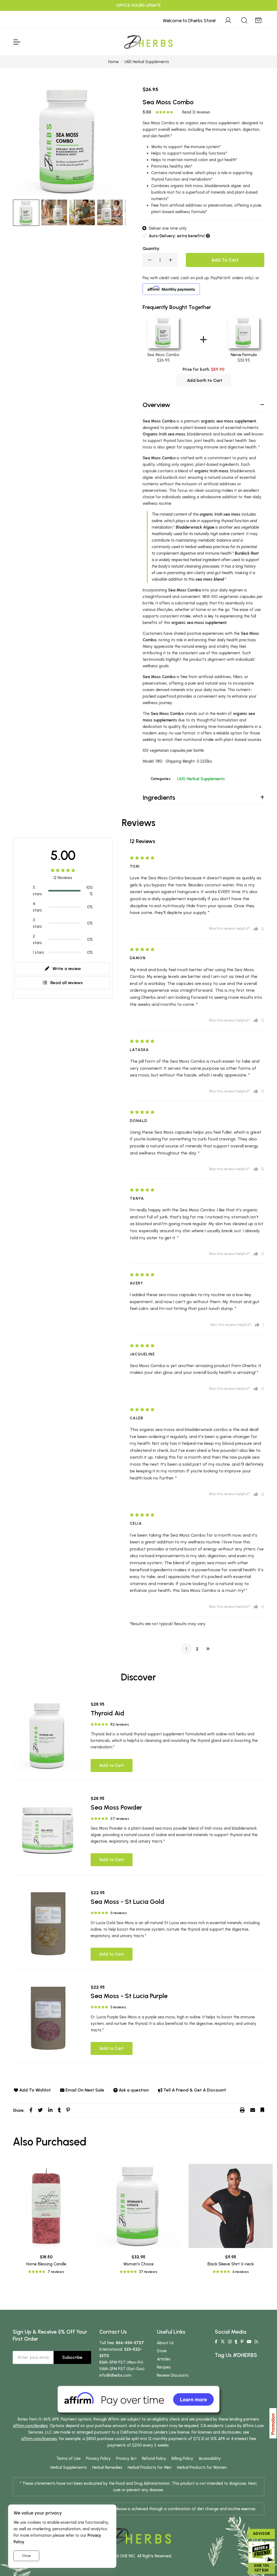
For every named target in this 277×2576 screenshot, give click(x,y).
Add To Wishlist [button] (35, 2090)
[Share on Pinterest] (68, 2110)
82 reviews (120, 1724)
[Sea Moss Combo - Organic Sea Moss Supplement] (54, 212)
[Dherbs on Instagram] (230, 2342)
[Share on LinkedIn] (50, 2110)
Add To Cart (225, 260)
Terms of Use (68, 2458)
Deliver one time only (168, 228)
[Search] (244, 19)
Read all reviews (67, 983)
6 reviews (118, 1913)
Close (26, 2556)
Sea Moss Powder (116, 1807)
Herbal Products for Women (202, 2467)
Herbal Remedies (107, 2467)
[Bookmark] (262, 2110)
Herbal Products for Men (150, 2467)
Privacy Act (126, 2458)
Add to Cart (112, 1765)
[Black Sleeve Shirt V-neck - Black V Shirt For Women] (231, 2206)
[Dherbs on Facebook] (216, 2342)
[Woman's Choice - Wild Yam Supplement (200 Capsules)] (138, 2206)
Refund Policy (154, 2458)
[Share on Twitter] (40, 2110)
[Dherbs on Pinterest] (242, 2342)
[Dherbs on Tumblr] (236, 2342)
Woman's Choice (138, 2264)
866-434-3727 (130, 2343)
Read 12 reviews (196, 112)
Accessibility (210, 2458)
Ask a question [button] (134, 2090)
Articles (164, 2359)
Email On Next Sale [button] (85, 2090)
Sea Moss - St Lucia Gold (127, 1902)
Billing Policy (182, 2458)
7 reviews (56, 2272)
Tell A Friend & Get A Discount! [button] (195, 2090)
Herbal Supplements (69, 2467)
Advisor (261, 2534)
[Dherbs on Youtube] (249, 2342)
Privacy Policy (98, 2458)
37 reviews (148, 2272)
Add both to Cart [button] (205, 380)
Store (162, 2351)
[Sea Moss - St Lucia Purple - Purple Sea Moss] (48, 2019)
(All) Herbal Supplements (201, 779)
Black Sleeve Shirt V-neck (231, 2264)
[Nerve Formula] (244, 332)
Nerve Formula (244, 355)
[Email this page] (253, 2110)
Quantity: (151, 249)
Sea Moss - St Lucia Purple (129, 1996)
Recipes (164, 2367)
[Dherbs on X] (223, 2342)
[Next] (208, 1649)
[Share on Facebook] (31, 2110)
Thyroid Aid (107, 1713)
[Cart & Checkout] (258, 19)
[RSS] (256, 2342)
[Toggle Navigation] (17, 42)
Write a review (67, 969)
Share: (19, 2110)
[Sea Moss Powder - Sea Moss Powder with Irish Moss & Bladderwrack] (48, 1830)
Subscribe (72, 2357)
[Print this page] (242, 2110)
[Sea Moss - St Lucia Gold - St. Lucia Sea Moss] (48, 1924)
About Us (165, 2343)
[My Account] (228, 19)
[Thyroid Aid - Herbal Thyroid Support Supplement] (48, 1736)
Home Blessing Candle (46, 2264)
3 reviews (118, 2007)
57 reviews (120, 1819)
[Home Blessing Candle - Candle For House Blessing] (46, 2206)
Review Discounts (173, 2375)
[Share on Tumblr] (59, 2110)
